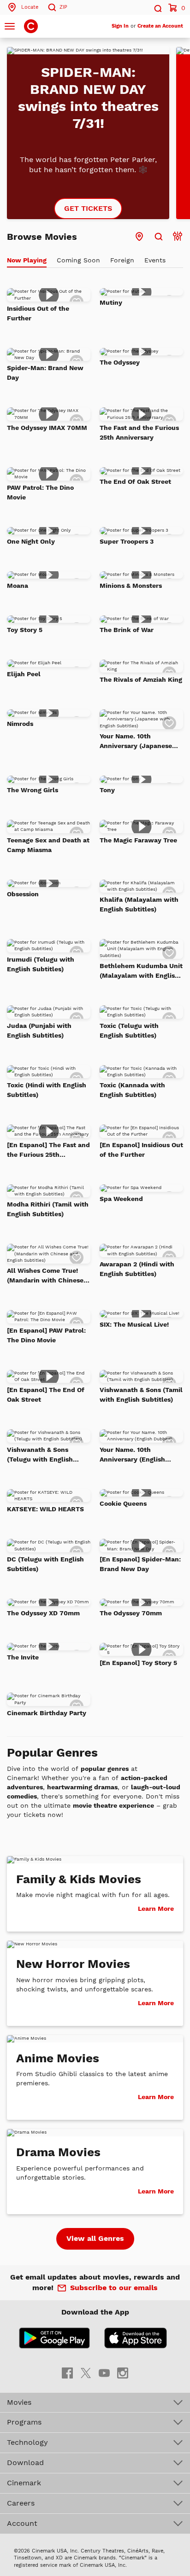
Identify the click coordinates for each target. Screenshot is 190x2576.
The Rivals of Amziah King (141, 679)
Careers (21, 2503)
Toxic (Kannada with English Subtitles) (132, 1090)
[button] (157, 7)
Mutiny (111, 302)
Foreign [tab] (122, 260)
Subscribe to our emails (114, 2288)
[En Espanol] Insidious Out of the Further (141, 1150)
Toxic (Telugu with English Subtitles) (129, 1030)
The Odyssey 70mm (131, 1613)
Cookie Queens (123, 1503)
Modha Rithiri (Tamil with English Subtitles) (48, 1209)
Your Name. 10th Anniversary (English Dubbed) (132, 1455)
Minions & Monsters (131, 586)
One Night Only (31, 541)
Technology (27, 2442)
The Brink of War (127, 630)
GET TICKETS (88, 208)
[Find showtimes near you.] (139, 237)
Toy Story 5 (25, 630)
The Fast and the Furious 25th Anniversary (139, 432)
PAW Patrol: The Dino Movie (40, 492)
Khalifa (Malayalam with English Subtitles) (139, 904)
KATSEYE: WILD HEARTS (45, 1509)
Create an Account (160, 26)
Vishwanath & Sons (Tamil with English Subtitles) (141, 1395)
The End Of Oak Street (135, 482)
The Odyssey (120, 362)
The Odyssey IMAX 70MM (47, 428)
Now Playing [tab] (27, 260)
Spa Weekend (121, 1199)
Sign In (120, 26)
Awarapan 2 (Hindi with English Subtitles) (137, 1269)
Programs (24, 2422)
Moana (18, 586)
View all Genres (95, 2238)
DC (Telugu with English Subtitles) (45, 1564)
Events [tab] (155, 260)
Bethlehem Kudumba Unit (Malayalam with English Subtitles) (141, 971)
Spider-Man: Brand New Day (45, 373)
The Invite (23, 1657)
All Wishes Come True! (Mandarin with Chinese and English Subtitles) (45, 1276)
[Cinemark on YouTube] (104, 2372)
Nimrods (20, 724)
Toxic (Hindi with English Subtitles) (47, 1090)
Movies (19, 2402)
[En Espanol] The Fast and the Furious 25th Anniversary (48, 1150)
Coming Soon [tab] (78, 260)
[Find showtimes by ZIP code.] (159, 237)
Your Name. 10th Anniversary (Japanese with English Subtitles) (136, 742)
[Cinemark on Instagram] (123, 2372)
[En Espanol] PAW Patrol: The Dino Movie (46, 1335)
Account (22, 2523)
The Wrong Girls (33, 790)
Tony (107, 790)
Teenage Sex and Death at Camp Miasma (48, 845)
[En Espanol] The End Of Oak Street (46, 1395)
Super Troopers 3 (127, 541)
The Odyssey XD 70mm (43, 1613)
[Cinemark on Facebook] (67, 2372)
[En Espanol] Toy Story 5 (138, 1663)
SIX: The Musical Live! (134, 1324)
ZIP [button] (63, 7)
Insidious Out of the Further (38, 313)
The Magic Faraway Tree (138, 840)
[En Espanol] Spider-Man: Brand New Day (140, 1564)
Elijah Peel (24, 674)
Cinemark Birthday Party (47, 1713)
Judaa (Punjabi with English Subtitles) (39, 1030)
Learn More (156, 1909)
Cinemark (24, 2483)
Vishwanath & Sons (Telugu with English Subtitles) (40, 1455)
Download (25, 2463)
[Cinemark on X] (86, 2372)
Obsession (23, 894)
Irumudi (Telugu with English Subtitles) (41, 964)
